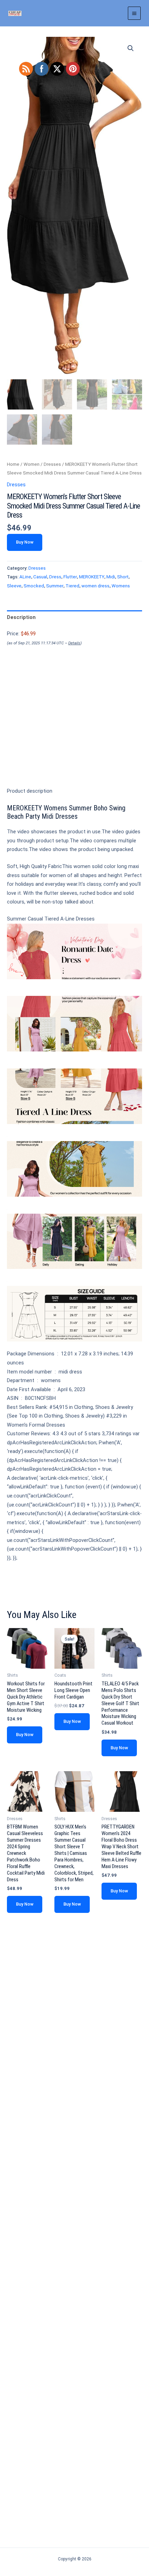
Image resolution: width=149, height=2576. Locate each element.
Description (21, 617)
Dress (55, 577)
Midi (111, 577)
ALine (25, 577)
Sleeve (14, 586)
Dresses (52, 464)
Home (13, 464)
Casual (40, 577)
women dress (95, 586)
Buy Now (25, 542)
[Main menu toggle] (134, 13)
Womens (121, 586)
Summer (55, 586)
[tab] (74, 617)
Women (32, 464)
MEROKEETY (92, 577)
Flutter (70, 577)
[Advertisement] (74, 728)
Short (123, 577)
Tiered (72, 586)
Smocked (34, 586)
